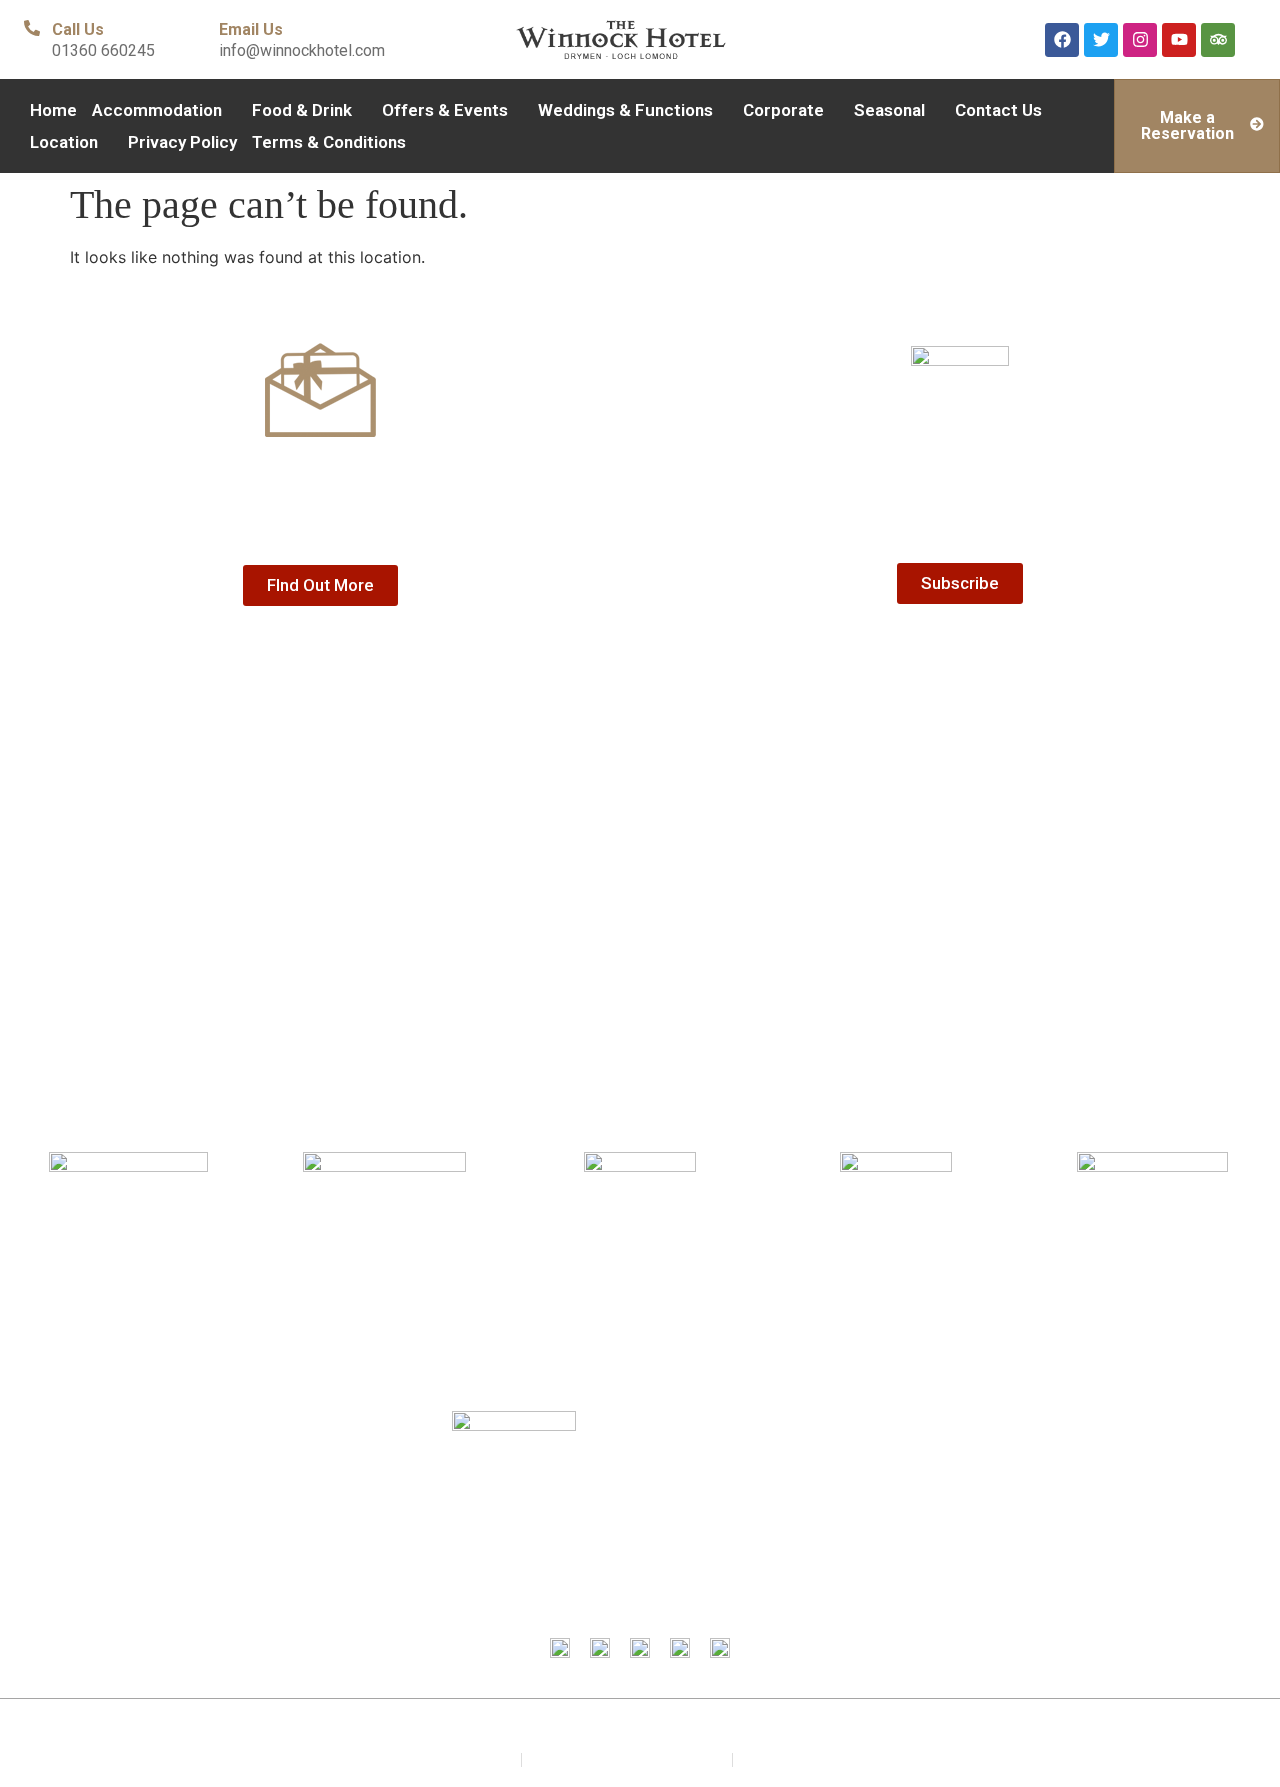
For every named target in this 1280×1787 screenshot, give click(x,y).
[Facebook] (1062, 40)
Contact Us (998, 110)
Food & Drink (302, 110)
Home (53, 110)
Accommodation (157, 110)
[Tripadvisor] (1218, 40)
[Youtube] (1179, 40)
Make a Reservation (1187, 125)
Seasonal (889, 110)
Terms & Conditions (329, 142)
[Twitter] (1101, 40)
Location (64, 142)
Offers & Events (445, 110)
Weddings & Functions (625, 110)
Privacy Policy (182, 142)
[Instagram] (1140, 40)
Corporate (783, 110)
